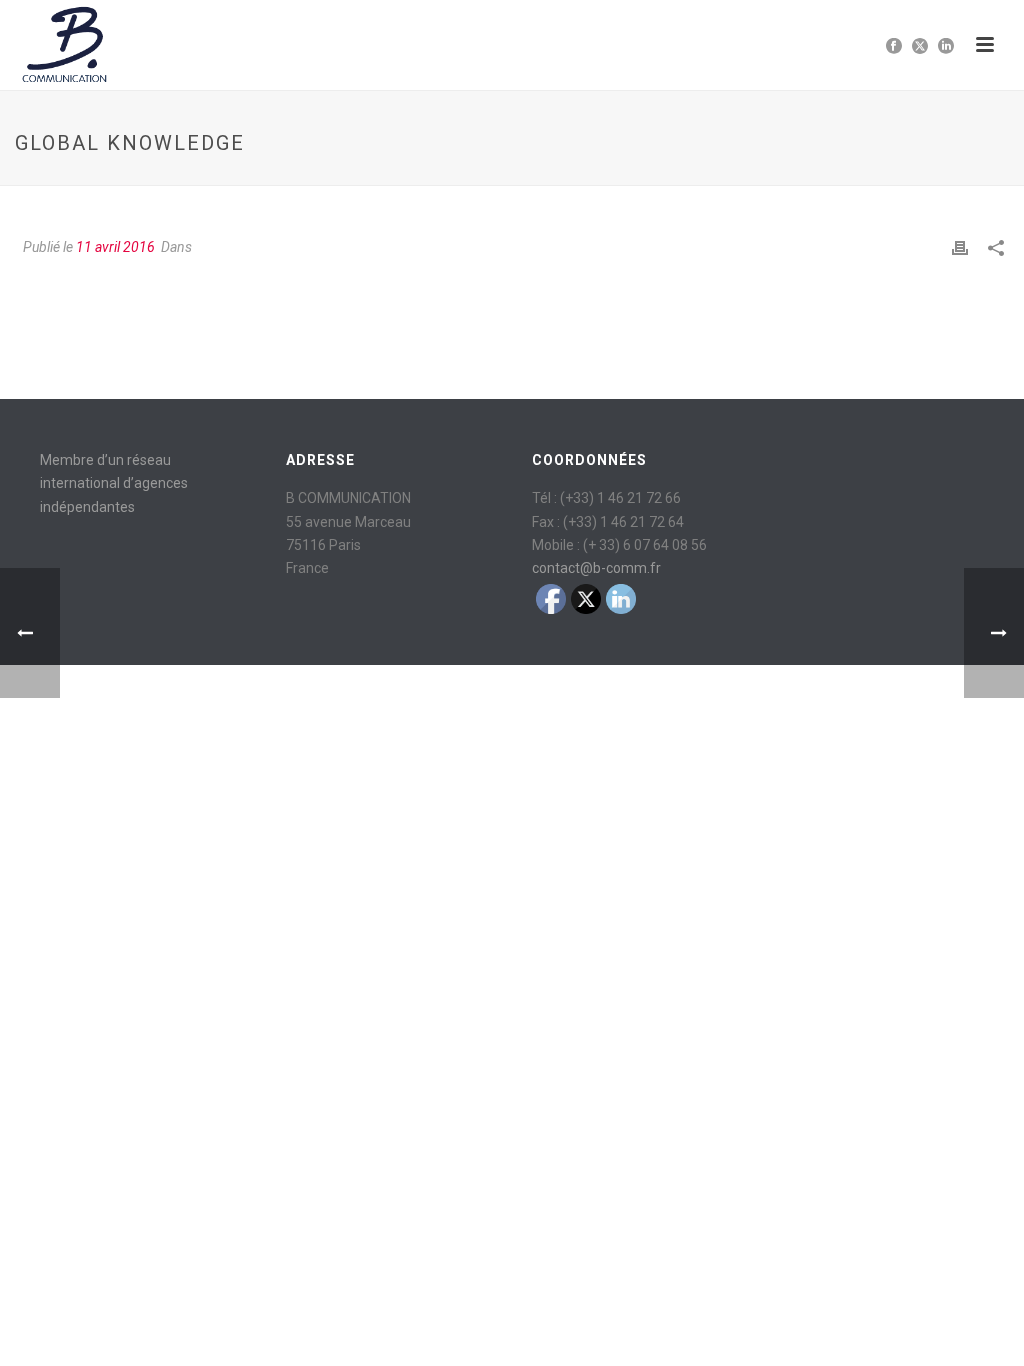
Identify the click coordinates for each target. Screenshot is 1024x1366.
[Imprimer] (960, 247)
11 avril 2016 (115, 247)
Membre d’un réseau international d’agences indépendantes (114, 483)
